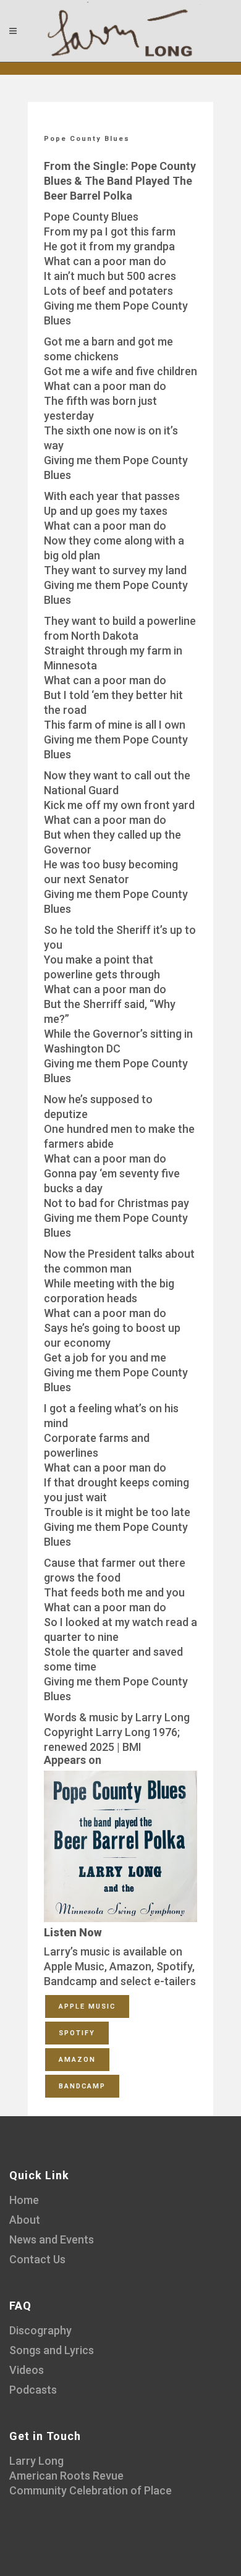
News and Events (52, 2239)
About (25, 2220)
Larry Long (36, 2461)
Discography (40, 2330)
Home (24, 2200)
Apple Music (87, 2006)
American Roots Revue (66, 2476)
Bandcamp (82, 2086)
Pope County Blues (87, 139)
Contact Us (37, 2259)
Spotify (77, 2033)
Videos (27, 2370)
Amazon (77, 2060)
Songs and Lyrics (52, 2350)
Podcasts (33, 2390)
